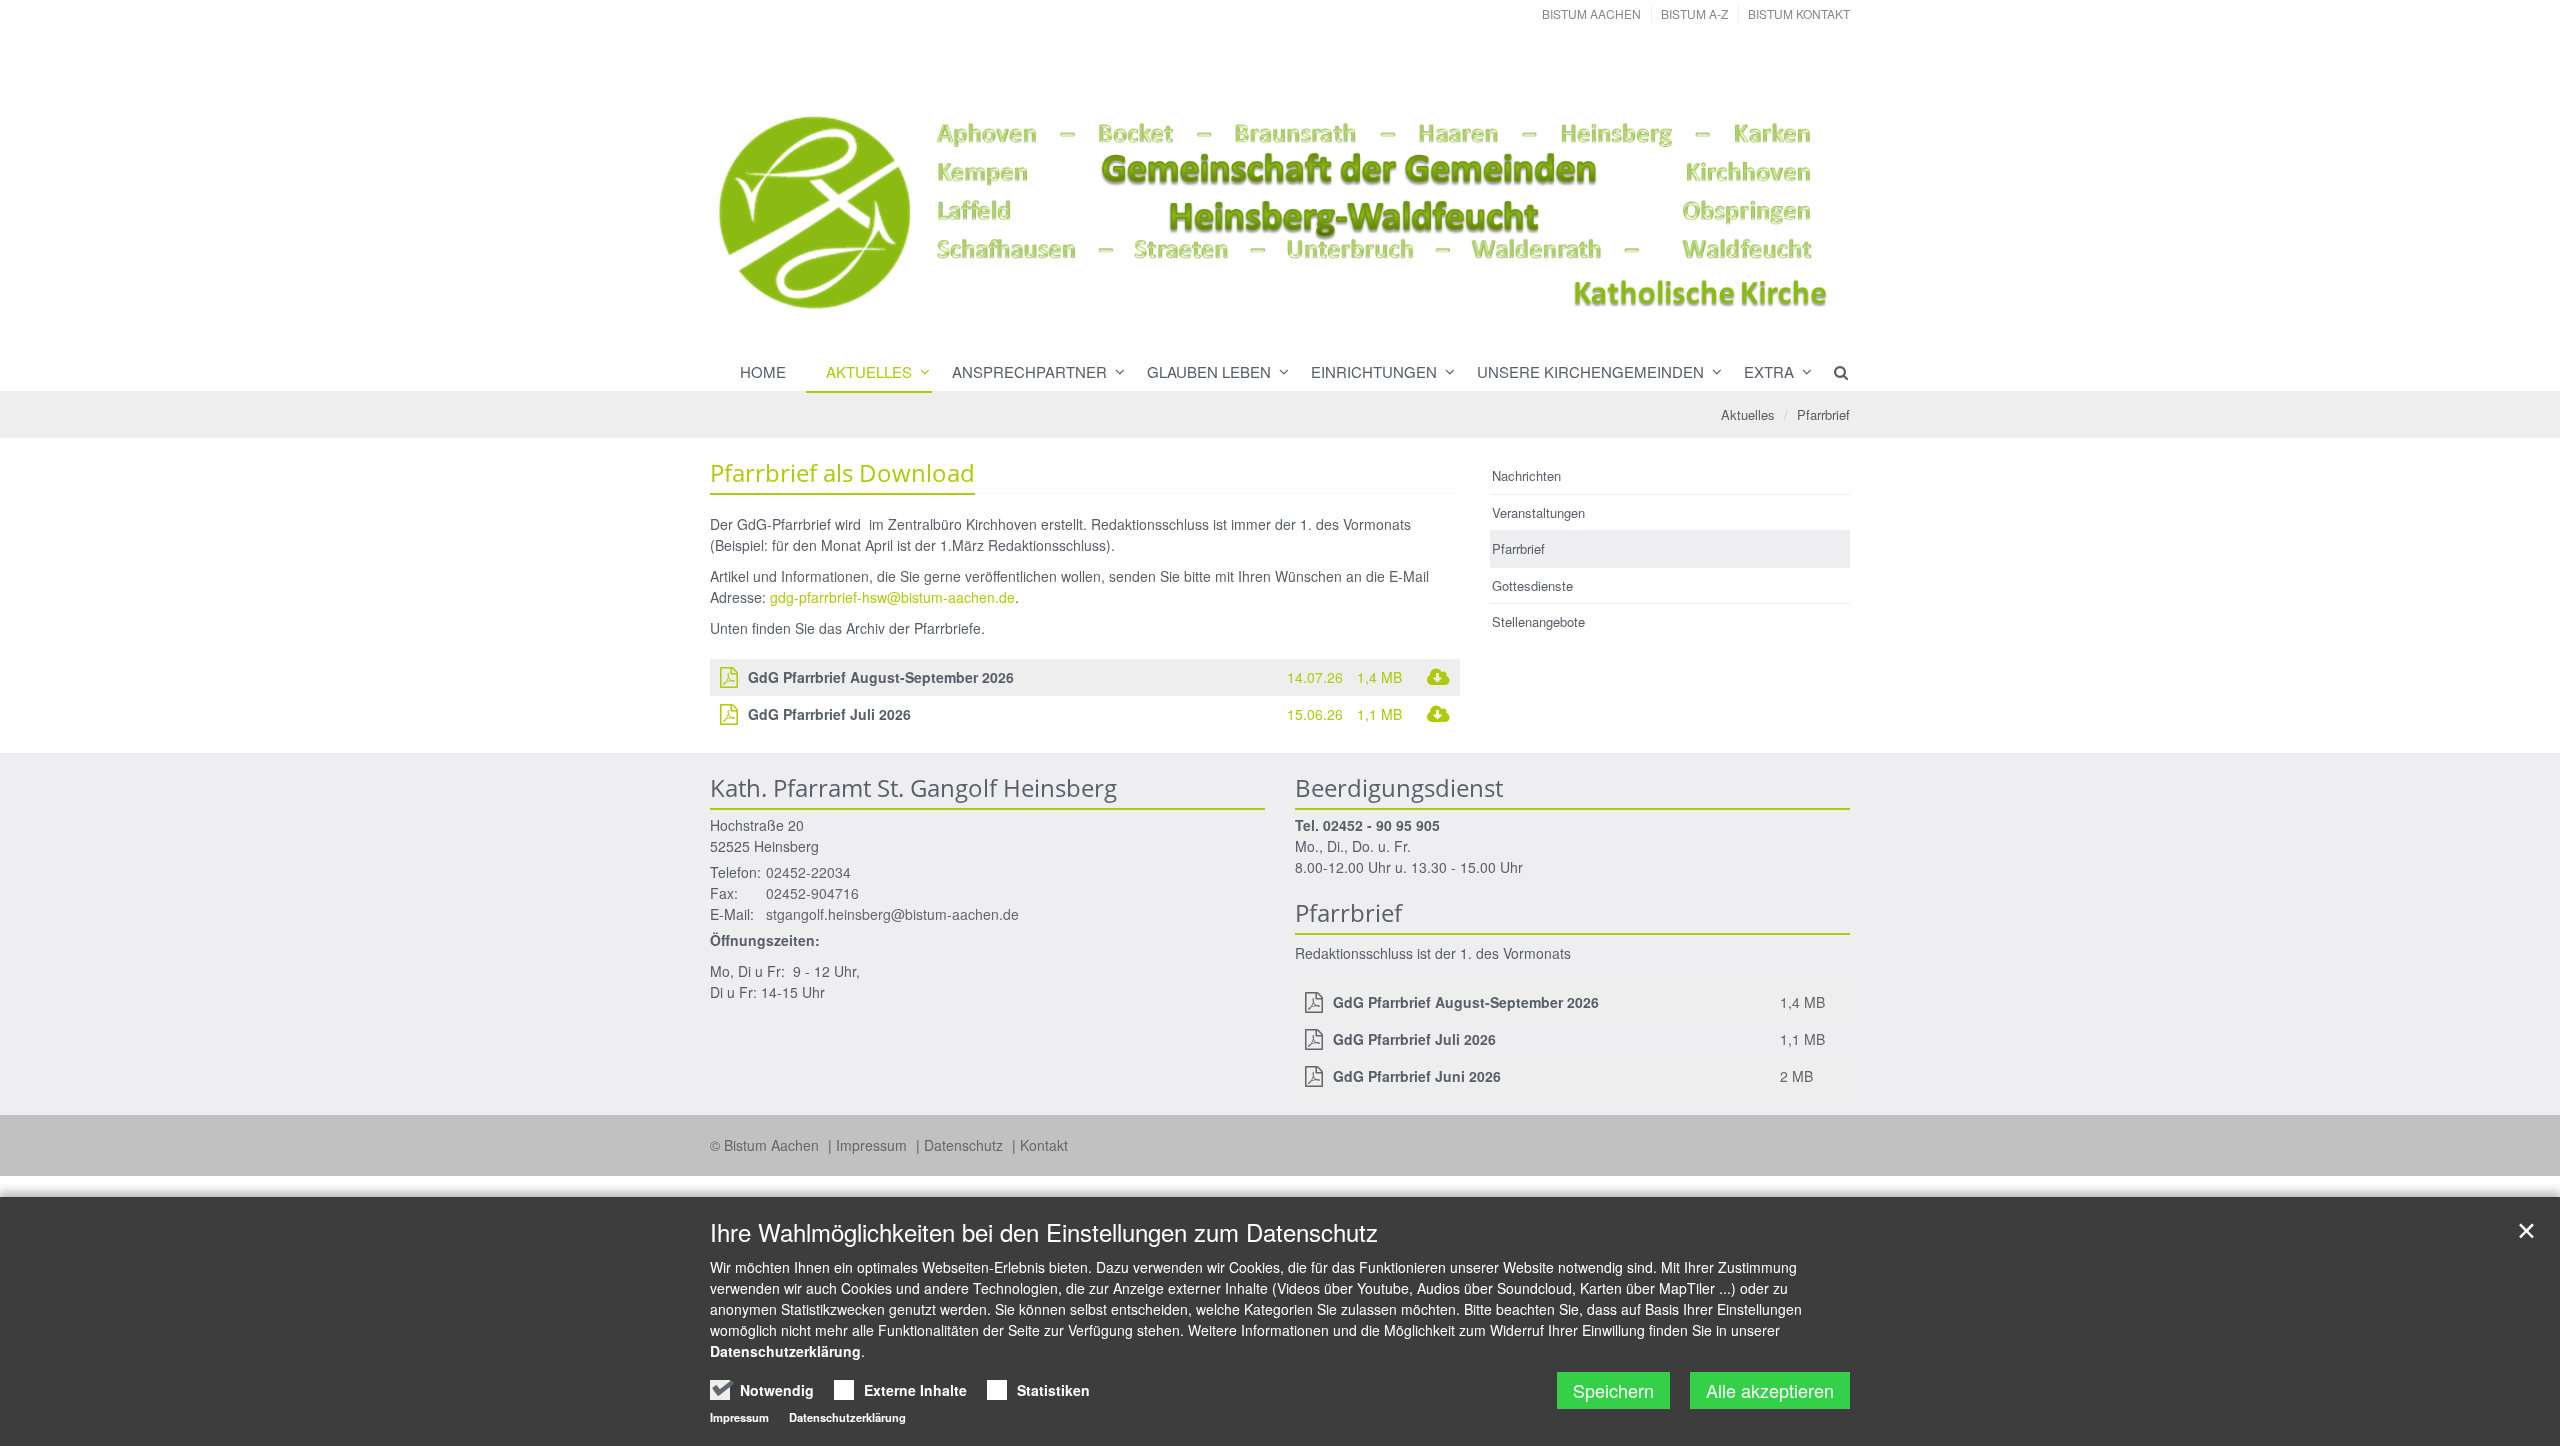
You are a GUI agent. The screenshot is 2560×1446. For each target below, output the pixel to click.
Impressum (873, 1145)
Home (763, 371)
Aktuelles (869, 371)
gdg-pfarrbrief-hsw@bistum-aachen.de (892, 597)
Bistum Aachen (1591, 13)
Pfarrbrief (1823, 414)
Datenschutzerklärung (785, 1351)
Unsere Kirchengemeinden (1590, 371)
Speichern (1613, 1390)
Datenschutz (965, 1145)
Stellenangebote (1538, 621)
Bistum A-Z (1694, 13)
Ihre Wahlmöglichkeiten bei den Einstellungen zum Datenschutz (1044, 1232)
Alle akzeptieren (1770, 1390)
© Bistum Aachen (766, 1145)
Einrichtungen (1374, 371)
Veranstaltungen (1538, 512)
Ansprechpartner (1029, 371)
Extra (1769, 371)
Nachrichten (1526, 475)
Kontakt (1044, 1145)
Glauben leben (1209, 371)
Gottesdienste (1532, 585)
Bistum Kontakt (1799, 13)
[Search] (1832, 372)
